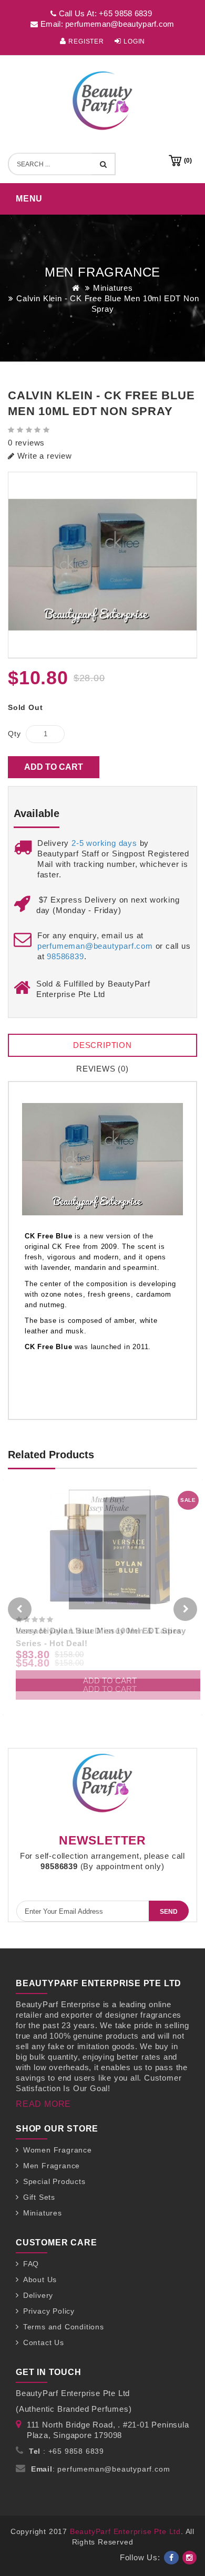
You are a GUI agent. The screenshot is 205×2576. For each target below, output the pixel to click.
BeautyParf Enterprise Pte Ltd (125, 2531)
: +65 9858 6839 (66, 2451)
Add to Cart (54, 767)
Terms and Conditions (64, 2327)
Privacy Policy (49, 2311)
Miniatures (113, 288)
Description (102, 1045)
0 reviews (26, 443)
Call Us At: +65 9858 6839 (104, 13)
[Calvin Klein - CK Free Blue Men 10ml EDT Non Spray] (102, 565)
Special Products (54, 2181)
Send (169, 1912)
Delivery (38, 2295)
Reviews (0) (102, 1069)
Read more (43, 2104)
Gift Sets (39, 2197)
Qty (14, 734)
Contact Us (44, 2342)
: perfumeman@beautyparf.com (101, 2469)
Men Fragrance (52, 2166)
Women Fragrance (58, 2150)
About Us (40, 2280)
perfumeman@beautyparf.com (95, 946)
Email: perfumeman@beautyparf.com (106, 24)
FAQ (31, 2264)
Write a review (43, 456)
